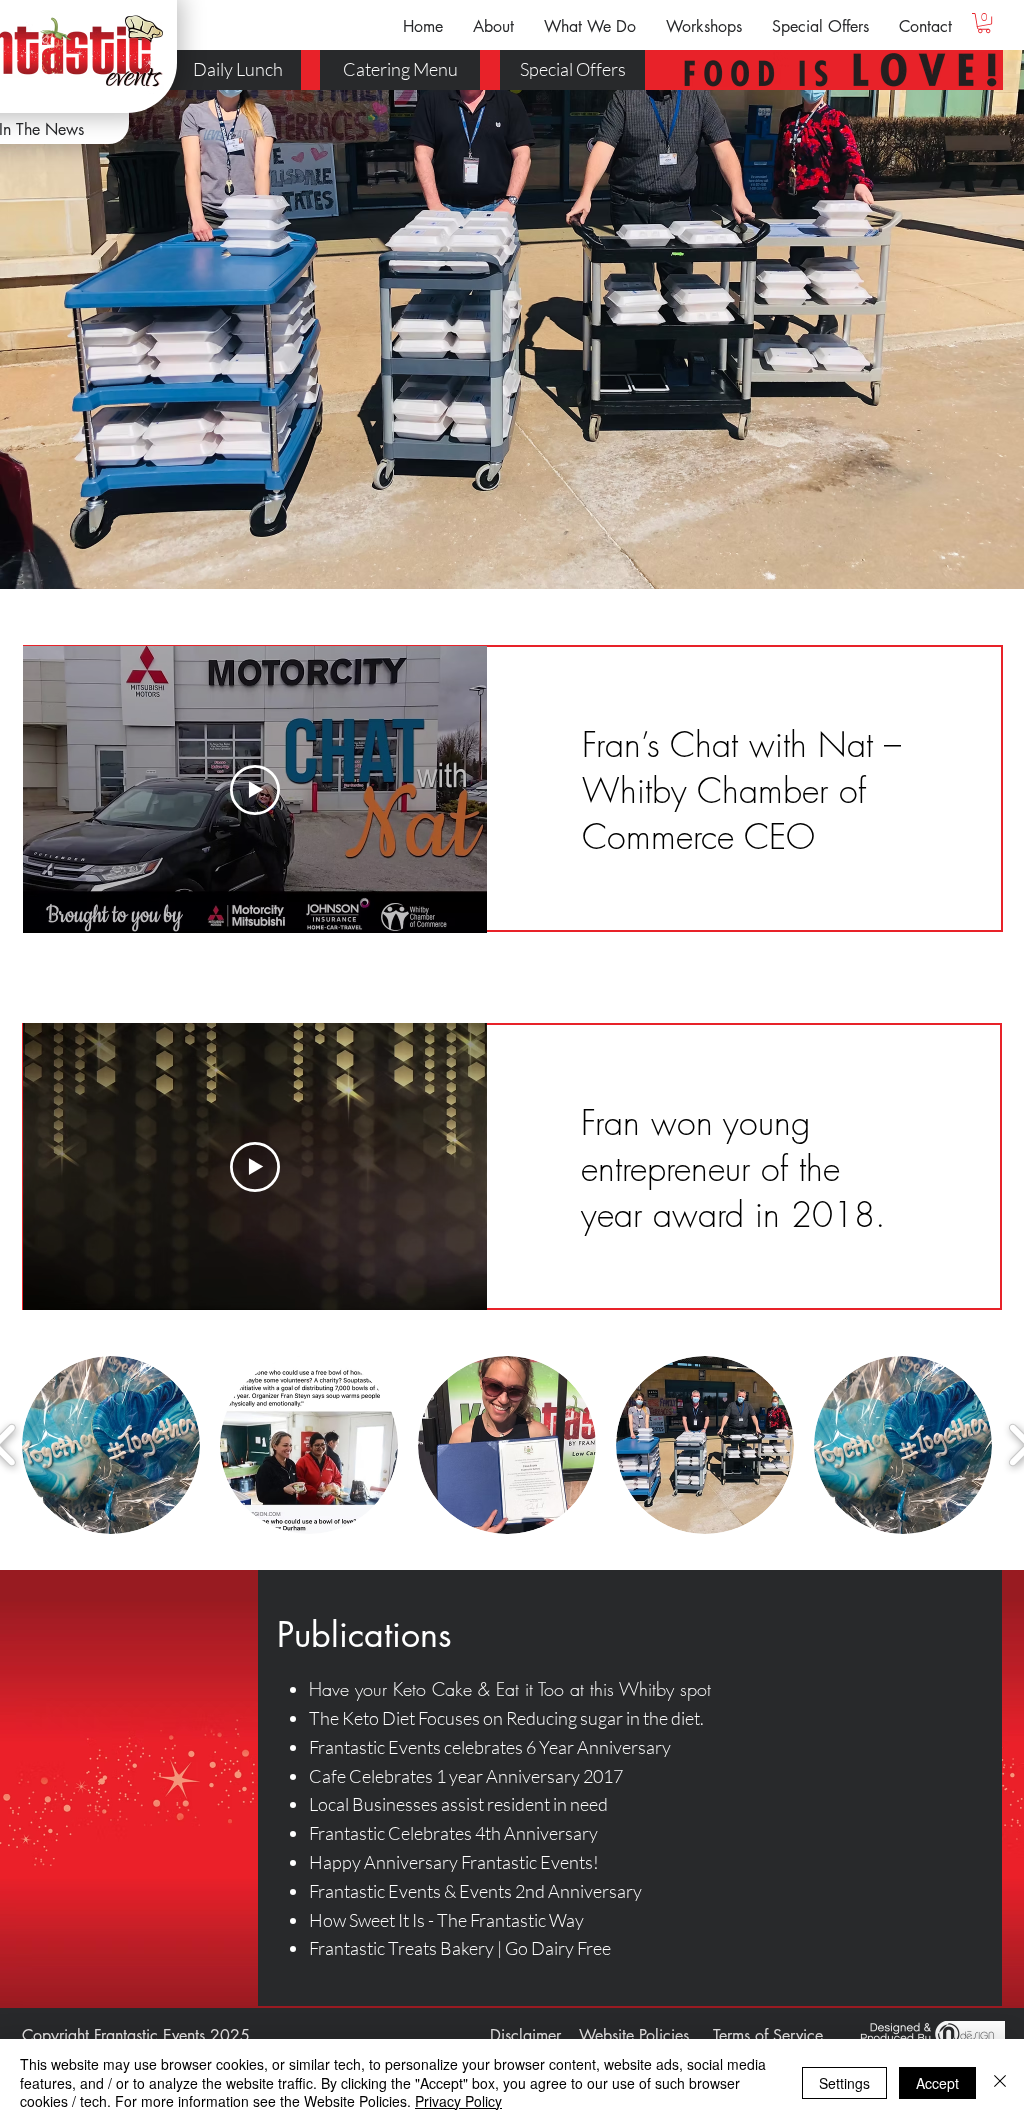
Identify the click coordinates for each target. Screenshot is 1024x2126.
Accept (937, 2083)
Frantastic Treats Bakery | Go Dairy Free (460, 1948)
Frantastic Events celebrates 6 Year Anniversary (490, 1747)
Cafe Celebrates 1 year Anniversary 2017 (466, 1776)
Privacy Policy (458, 2101)
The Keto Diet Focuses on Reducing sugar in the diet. (506, 1718)
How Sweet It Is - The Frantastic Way (446, 1920)
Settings (844, 2083)
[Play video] (255, 790)
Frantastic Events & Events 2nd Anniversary (475, 1891)
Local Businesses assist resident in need (458, 1804)
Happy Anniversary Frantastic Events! (454, 1862)
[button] (493, 26)
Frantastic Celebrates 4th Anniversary (453, 1833)
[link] (984, 23)
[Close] (1000, 2082)
